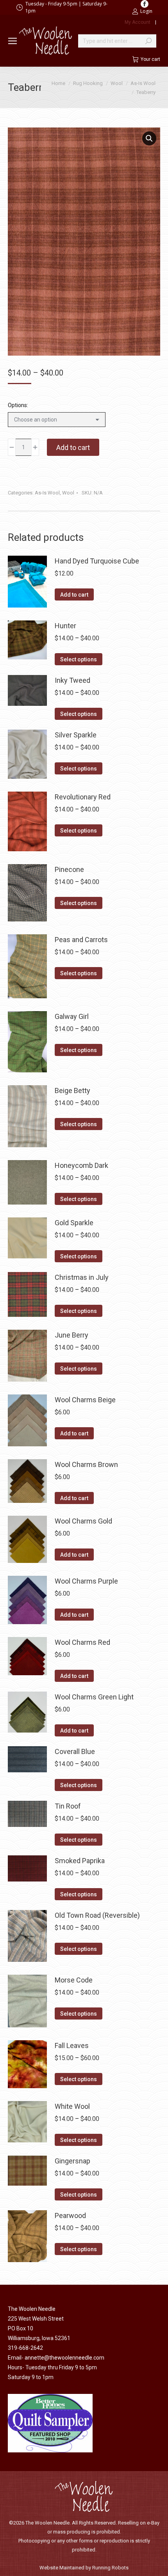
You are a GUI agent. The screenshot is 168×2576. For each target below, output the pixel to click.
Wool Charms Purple (86, 1581)
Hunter (65, 626)
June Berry (71, 1335)
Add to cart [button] (74, 595)
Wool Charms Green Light (94, 1697)
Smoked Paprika (80, 1861)
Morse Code (74, 1980)
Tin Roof (68, 1806)
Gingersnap (72, 2161)
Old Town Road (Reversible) (97, 1915)
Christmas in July (82, 1277)
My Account (138, 22)
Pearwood (70, 2215)
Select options (79, 659)
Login (146, 11)
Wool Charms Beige (85, 1400)
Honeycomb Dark (81, 1165)
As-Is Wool (47, 493)
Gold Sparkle (74, 1223)
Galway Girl (72, 1016)
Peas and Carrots (81, 940)
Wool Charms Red (82, 1642)
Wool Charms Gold (83, 1521)
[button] (149, 138)
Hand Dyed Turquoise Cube (97, 561)
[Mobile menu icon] (13, 41)
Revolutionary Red (83, 797)
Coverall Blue (75, 1751)
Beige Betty (72, 1090)
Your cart (150, 59)
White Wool (72, 2106)
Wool (68, 493)
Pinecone (69, 869)
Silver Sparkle (76, 735)
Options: (18, 405)
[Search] (148, 41)
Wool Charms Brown (86, 1464)
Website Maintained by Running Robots (84, 2568)
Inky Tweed (72, 680)
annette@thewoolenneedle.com (64, 2358)
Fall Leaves (72, 2045)
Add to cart (73, 447)
